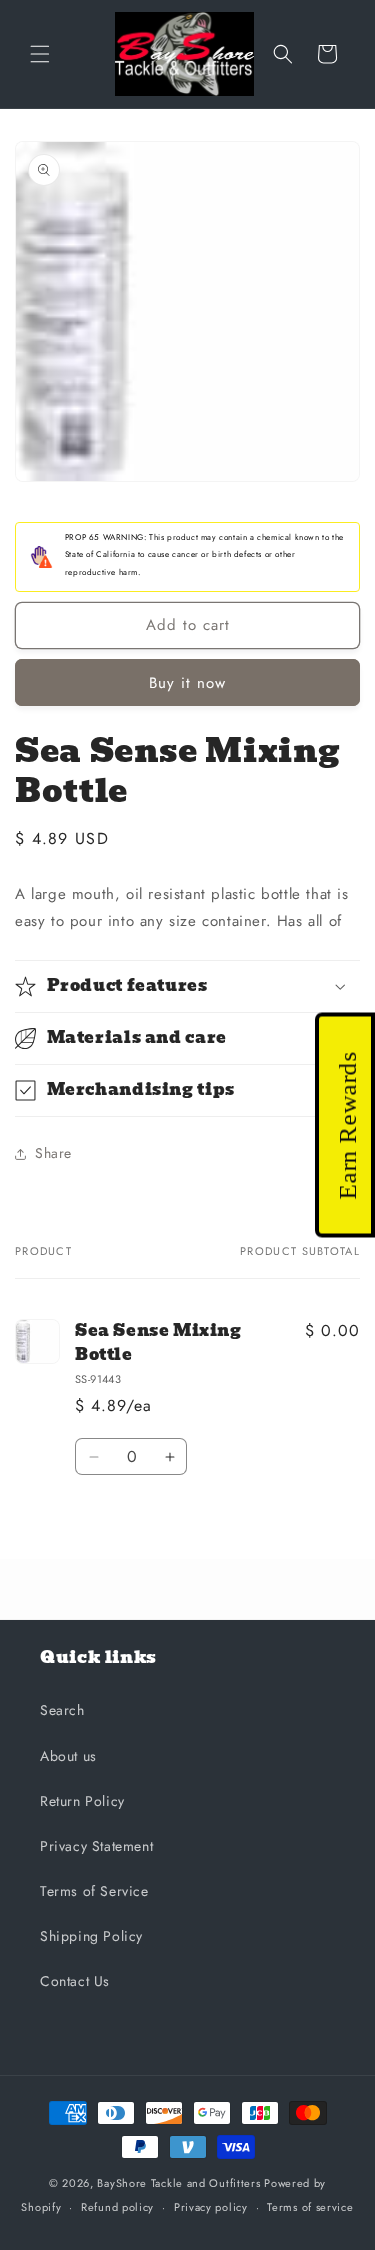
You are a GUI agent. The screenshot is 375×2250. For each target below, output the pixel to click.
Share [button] (53, 1153)
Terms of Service (94, 1891)
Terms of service (310, 2207)
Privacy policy (211, 2207)
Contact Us (75, 1981)
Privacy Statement (96, 1846)
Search (62, 1710)
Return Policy (82, 1801)
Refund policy (117, 2207)
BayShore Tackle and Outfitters (178, 2183)
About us (68, 1756)
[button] (40, 54)
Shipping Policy (91, 1936)
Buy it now (187, 683)
